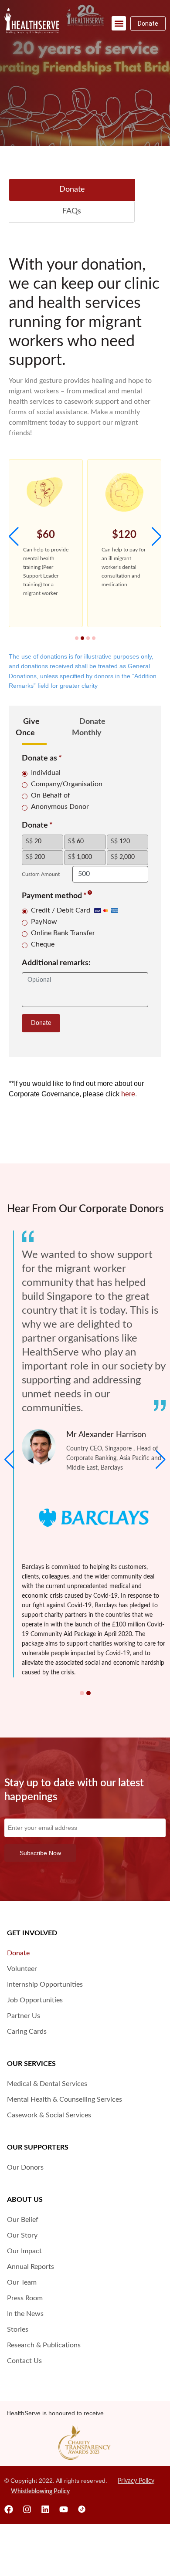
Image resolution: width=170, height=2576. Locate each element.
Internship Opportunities (45, 1984)
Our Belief (23, 2220)
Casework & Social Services (49, 2115)
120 (120, 842)
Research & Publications (44, 2345)
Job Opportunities (35, 2000)
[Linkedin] (45, 2509)
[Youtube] (64, 2509)
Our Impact (24, 2251)
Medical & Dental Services (47, 2084)
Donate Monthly (89, 727)
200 (35, 857)
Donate (41, 1023)
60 (76, 842)
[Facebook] (9, 2509)
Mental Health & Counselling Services (65, 2099)
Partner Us (24, 2016)
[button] (119, 23)
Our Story (22, 2235)
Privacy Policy (136, 2481)
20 (34, 842)
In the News (25, 2314)
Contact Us (24, 2361)
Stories (18, 2329)
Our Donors (25, 2167)
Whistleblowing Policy (40, 2491)
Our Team (22, 2282)
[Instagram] (27, 2509)
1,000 (80, 857)
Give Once (28, 727)
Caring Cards (27, 2032)
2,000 (123, 857)
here (128, 1094)
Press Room (25, 2298)
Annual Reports (31, 2267)
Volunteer (22, 1969)
